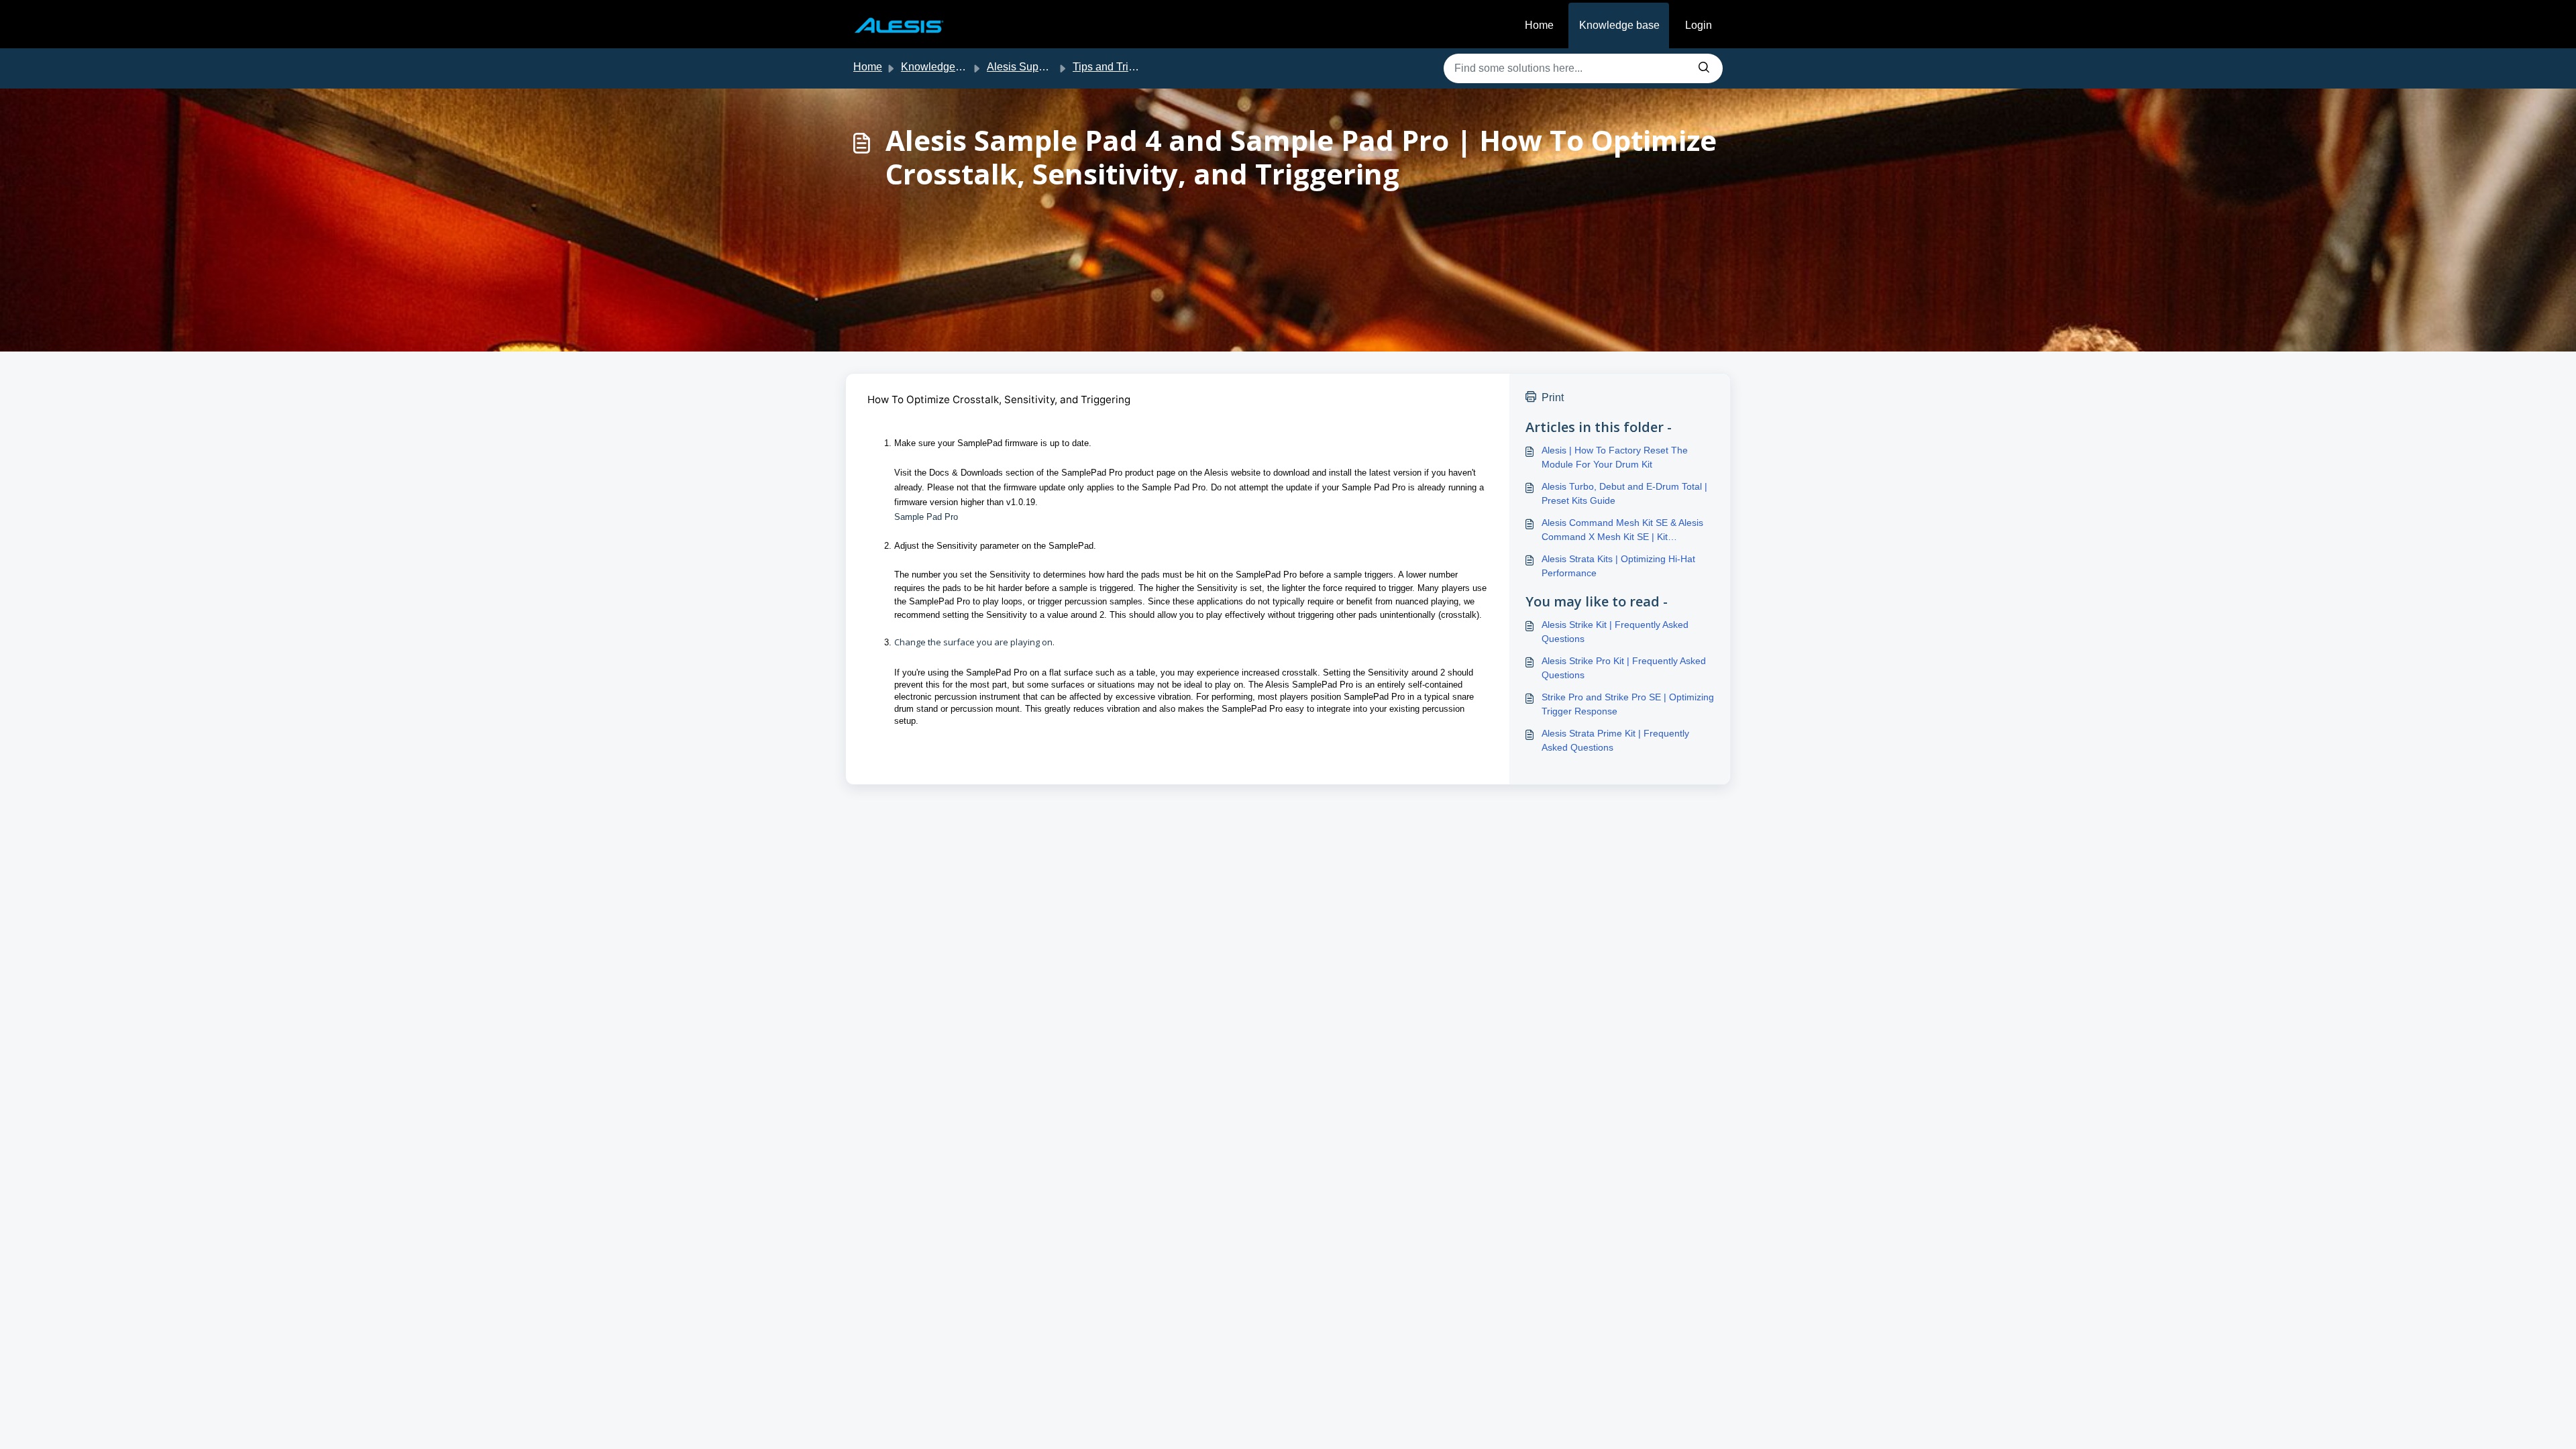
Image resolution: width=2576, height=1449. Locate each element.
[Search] (1704, 68)
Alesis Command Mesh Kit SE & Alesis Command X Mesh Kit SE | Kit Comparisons (1622, 531)
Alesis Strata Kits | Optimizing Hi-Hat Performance (1618, 566)
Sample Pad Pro (927, 517)
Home (1539, 25)
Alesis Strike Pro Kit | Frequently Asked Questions (1624, 668)
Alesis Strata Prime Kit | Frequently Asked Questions (1615, 740)
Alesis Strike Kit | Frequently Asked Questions (1615, 632)
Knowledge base (1619, 25)
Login (1699, 25)
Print (1553, 397)
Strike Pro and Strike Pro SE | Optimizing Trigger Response (1628, 704)
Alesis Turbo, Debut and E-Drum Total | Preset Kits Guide (1624, 493)
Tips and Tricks (1109, 67)
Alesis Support (1022, 67)
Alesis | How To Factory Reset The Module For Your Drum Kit (1615, 457)
